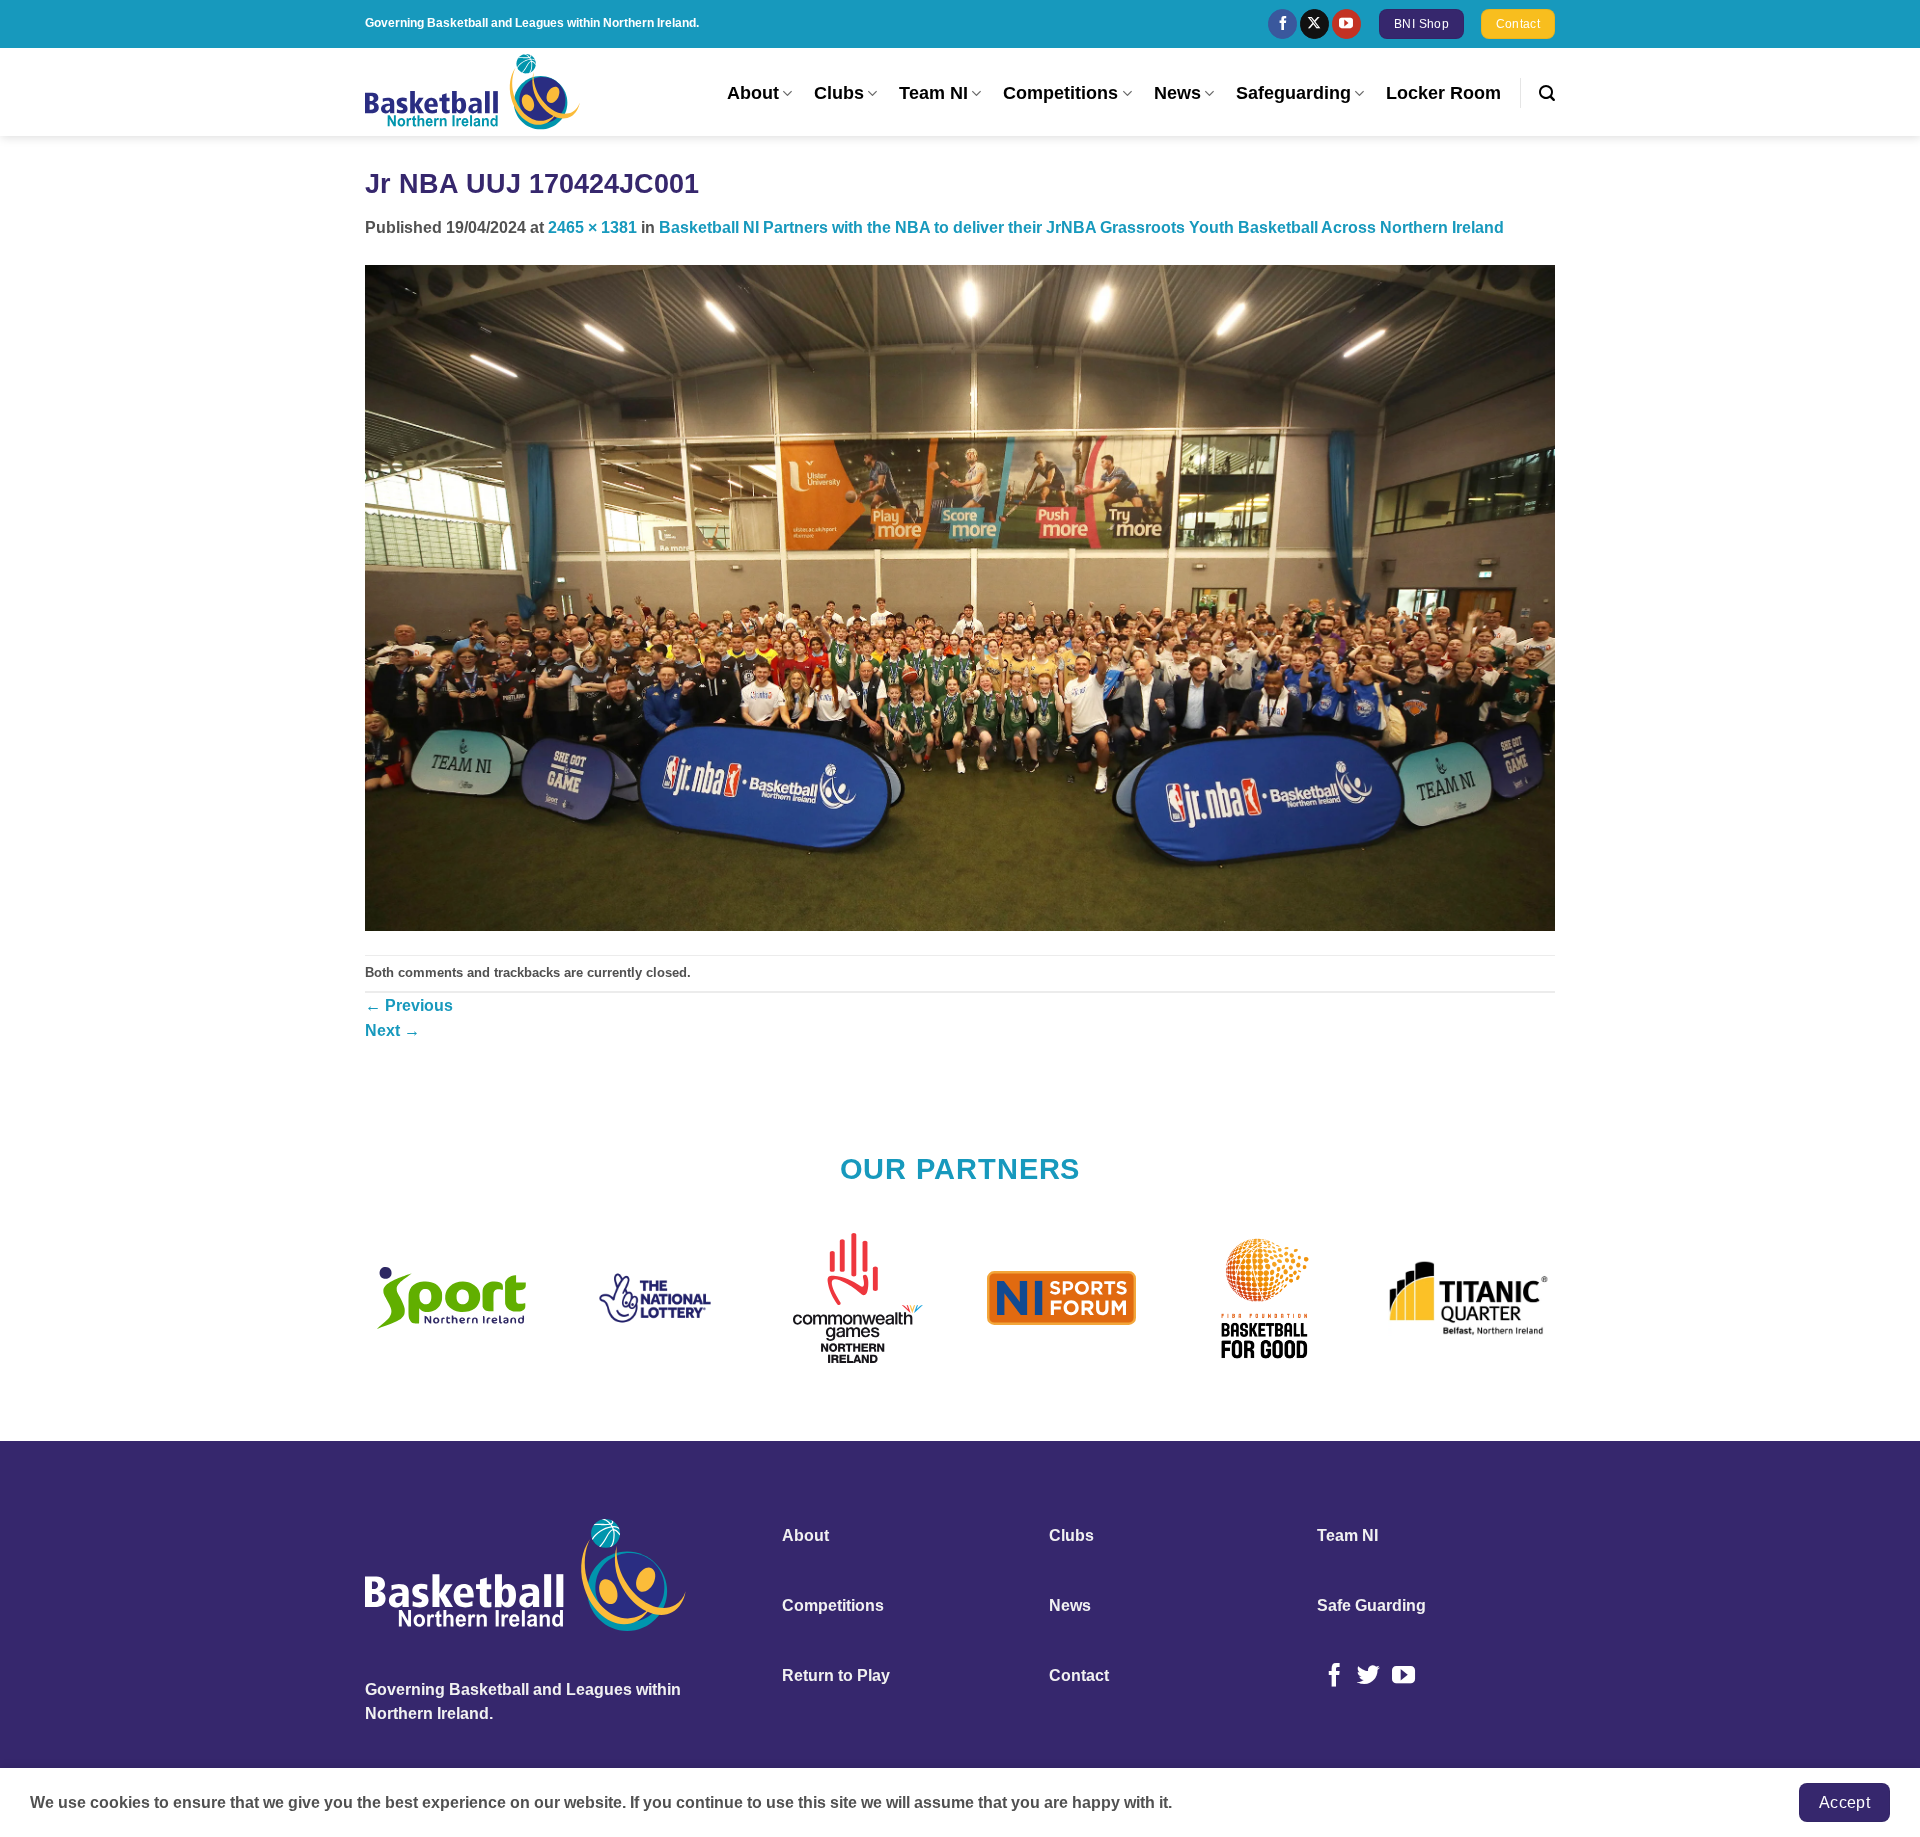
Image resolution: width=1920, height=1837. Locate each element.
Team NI (933, 93)
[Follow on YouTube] (1346, 24)
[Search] (1547, 93)
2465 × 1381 (592, 227)
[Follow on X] (1314, 24)
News (1177, 93)
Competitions (1060, 93)
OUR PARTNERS (960, 1169)
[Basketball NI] (474, 92)
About (753, 93)
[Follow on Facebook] (1282, 24)
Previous (409, 1005)
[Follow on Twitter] (1368, 1677)
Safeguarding (1293, 93)
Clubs (839, 93)
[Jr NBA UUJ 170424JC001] (960, 596)
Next (392, 1030)
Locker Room (1443, 93)
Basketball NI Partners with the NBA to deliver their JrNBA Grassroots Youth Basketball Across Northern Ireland (1081, 227)
